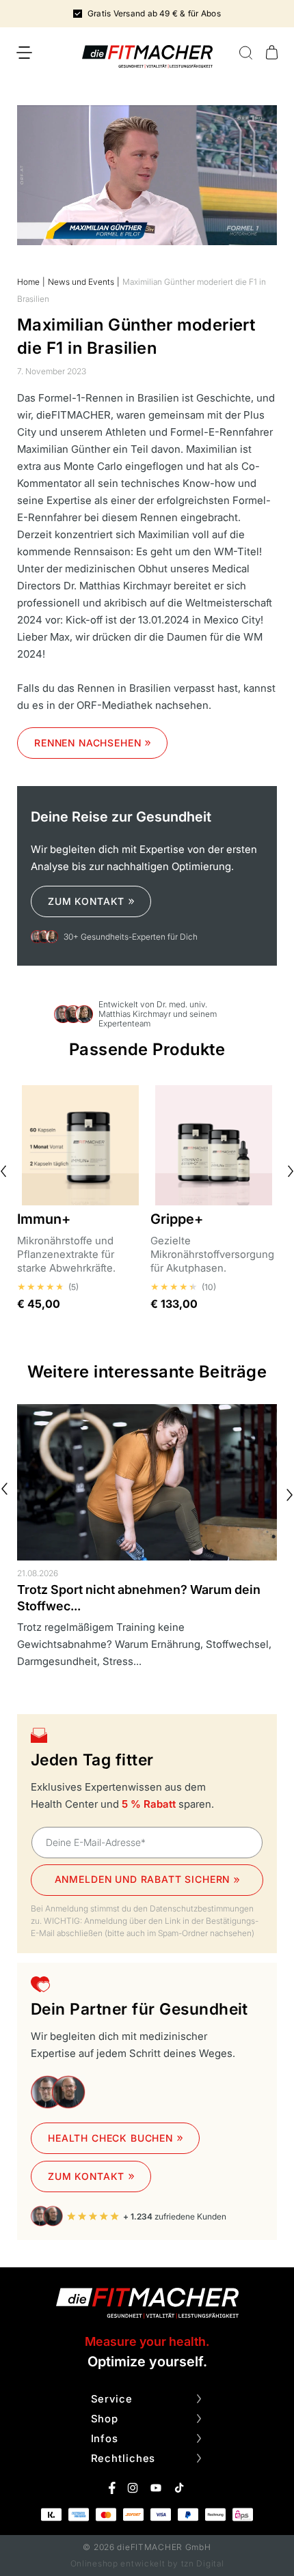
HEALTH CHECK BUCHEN (110, 2138)
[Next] (290, 1495)
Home (28, 282)
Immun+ (44, 1219)
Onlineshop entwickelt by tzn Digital (147, 2563)
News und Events (81, 282)
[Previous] (4, 1489)
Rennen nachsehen (88, 743)
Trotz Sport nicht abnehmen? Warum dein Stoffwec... (139, 1598)
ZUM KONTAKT (86, 901)
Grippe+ (177, 1219)
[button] (24, 53)
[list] (147, 1545)
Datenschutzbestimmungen (202, 1908)
